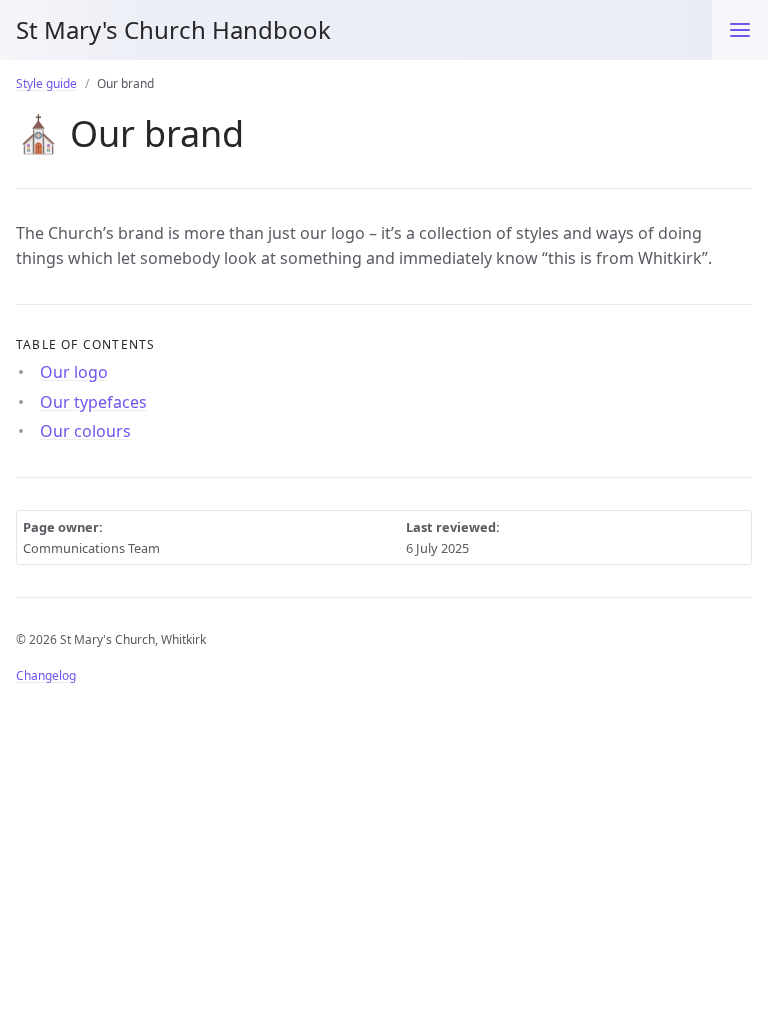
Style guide (46, 83)
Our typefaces (93, 402)
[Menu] (740, 30)
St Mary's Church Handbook (173, 29)
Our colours (85, 431)
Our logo (74, 372)
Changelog (46, 675)
